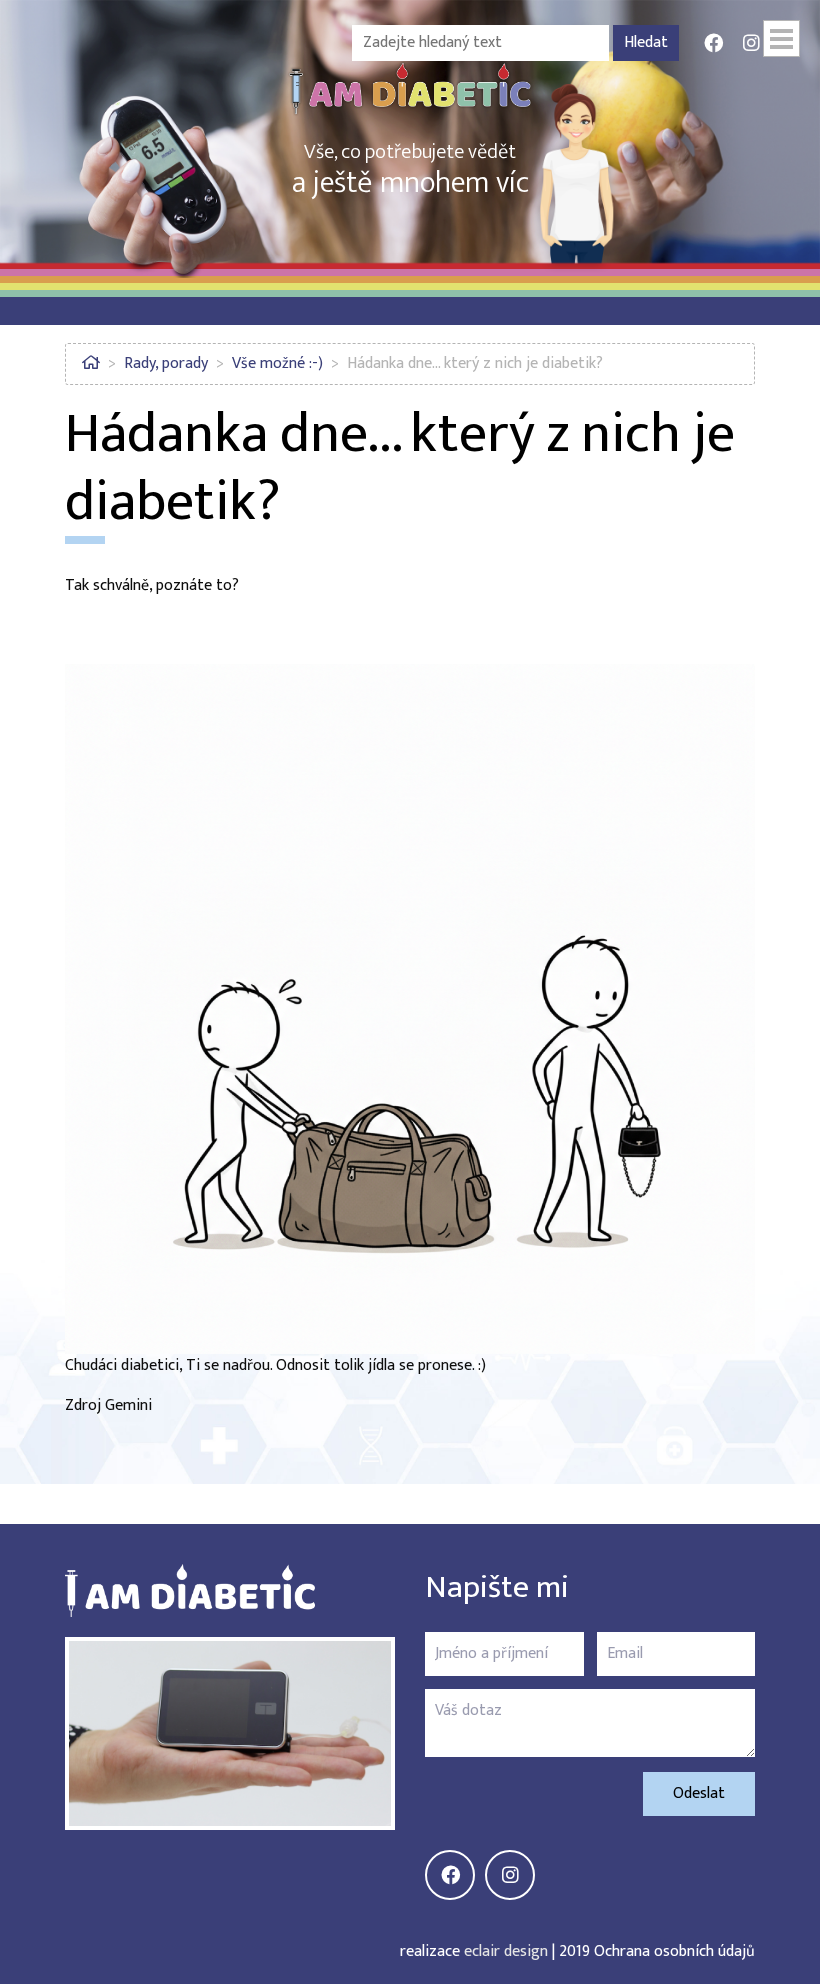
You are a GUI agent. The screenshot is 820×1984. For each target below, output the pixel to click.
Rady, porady (166, 363)
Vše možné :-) (277, 363)
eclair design (506, 1951)
